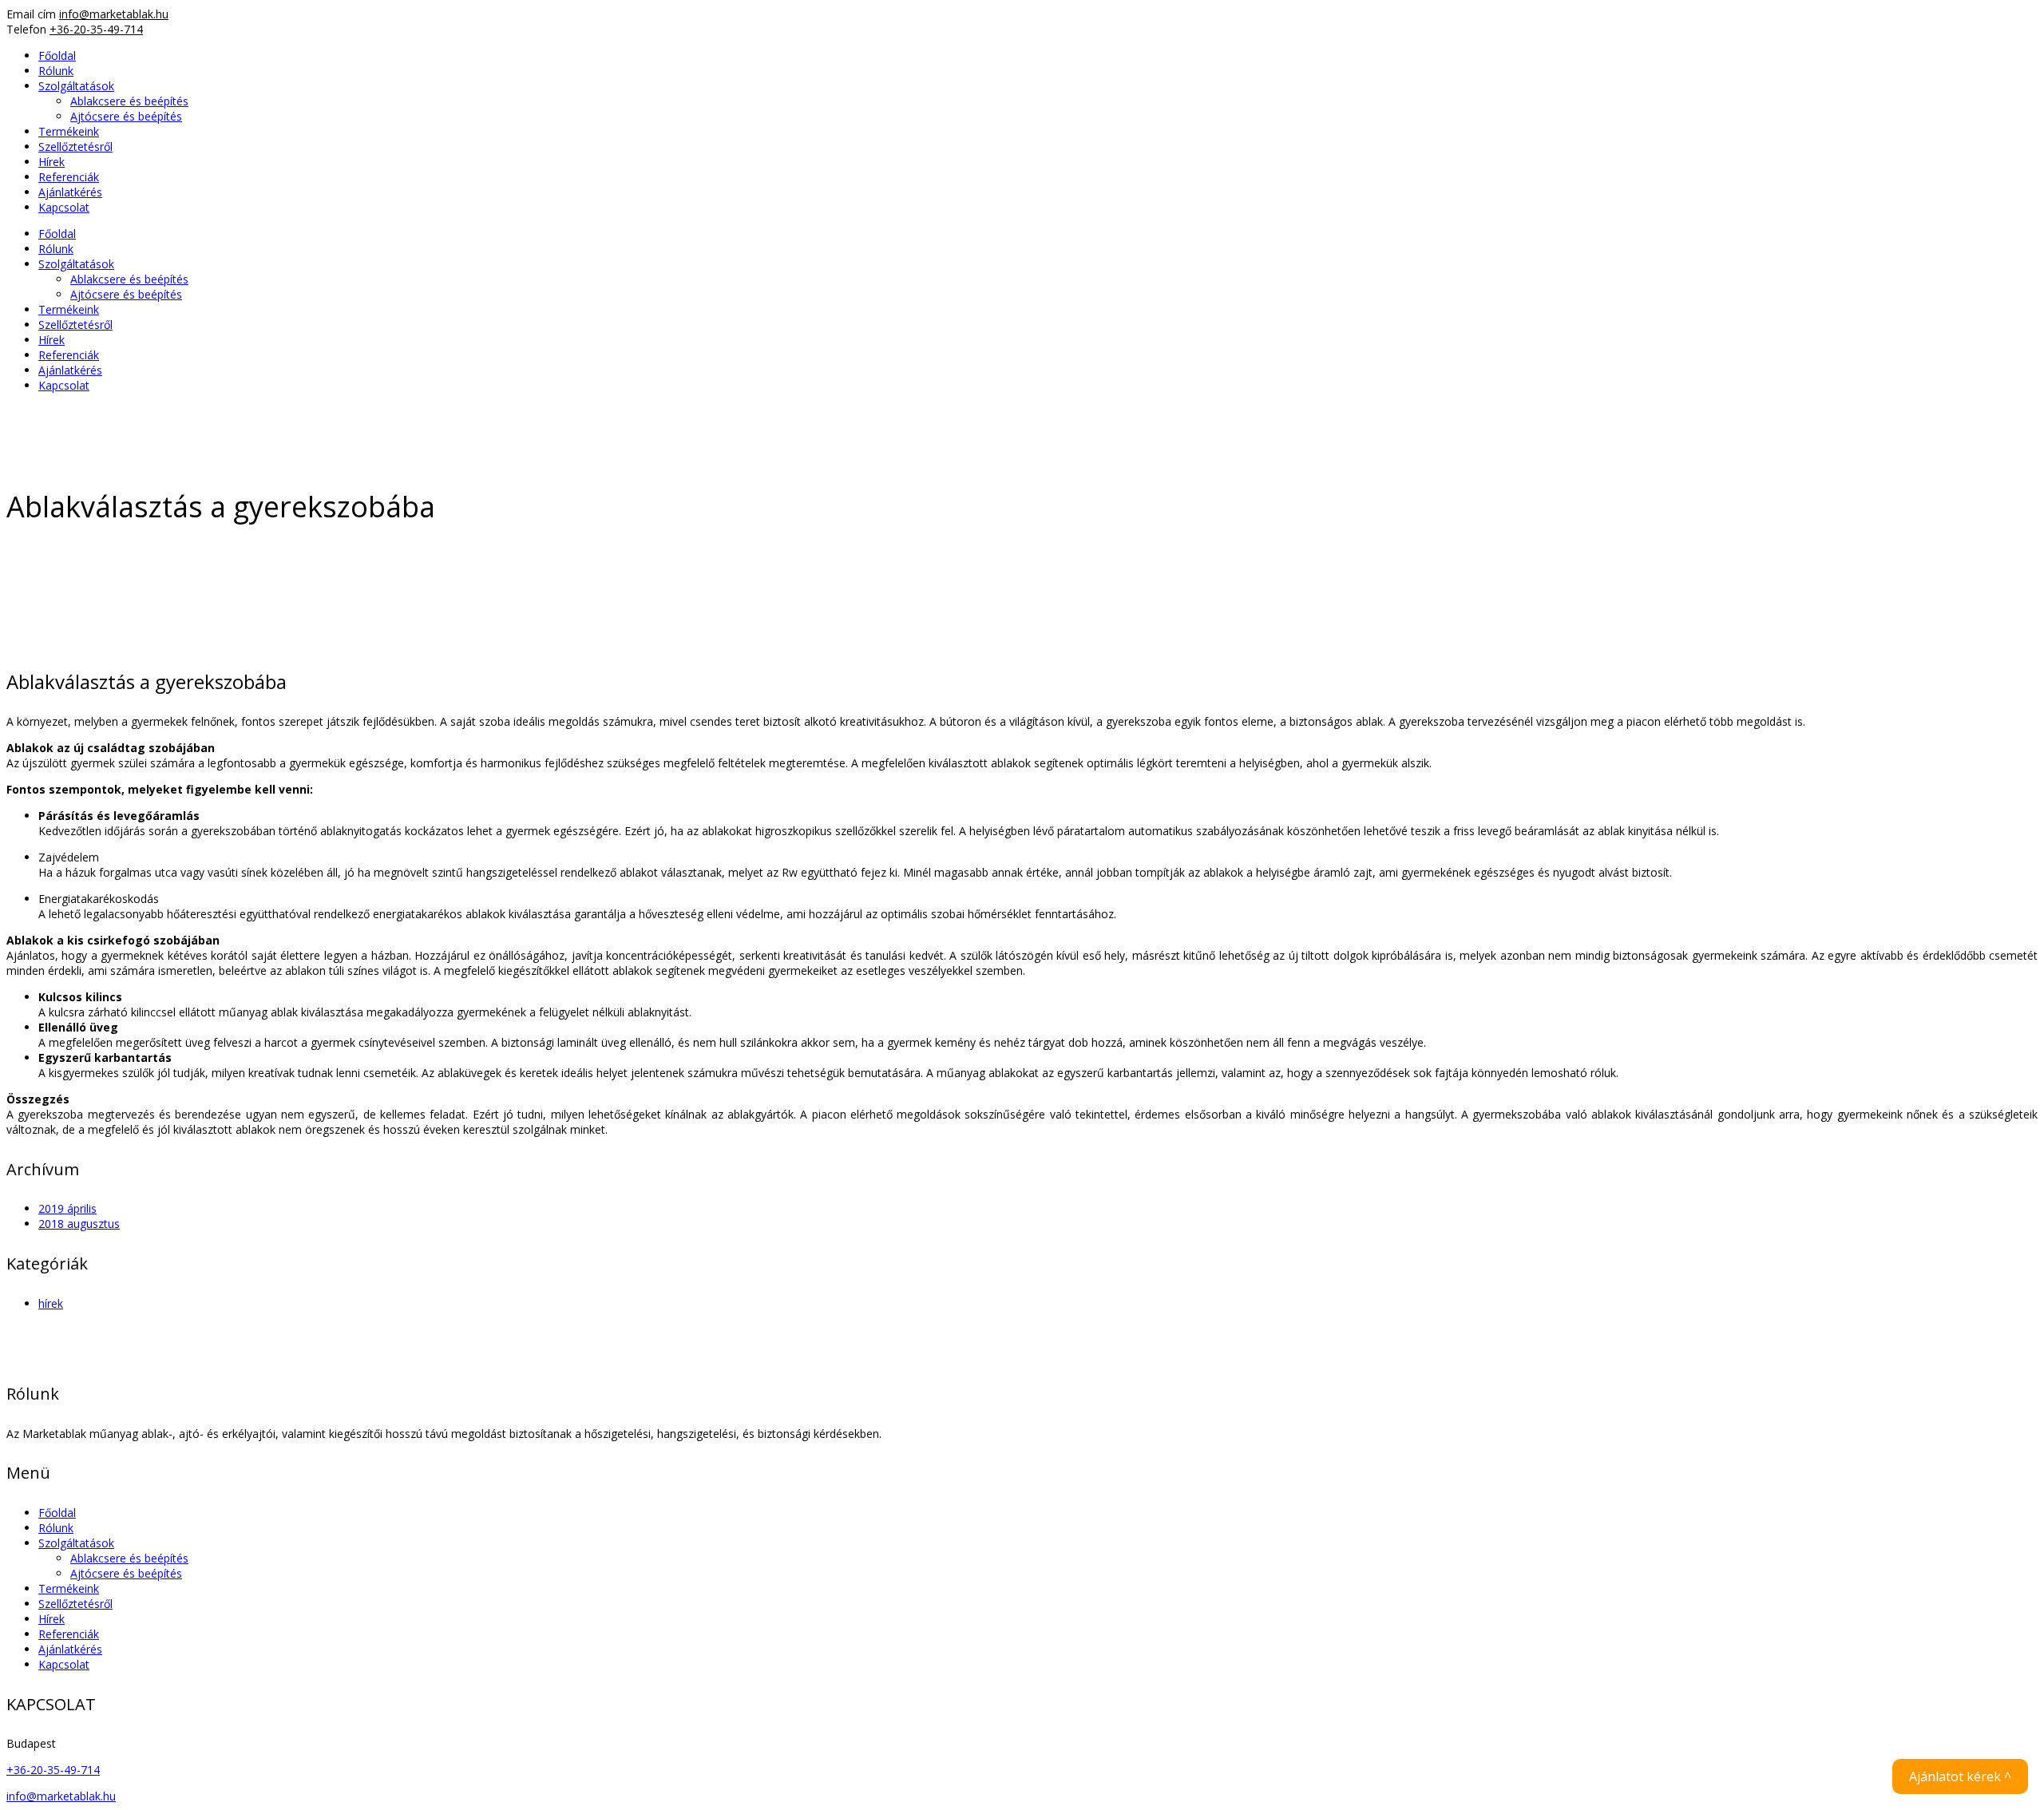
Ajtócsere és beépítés (126, 1573)
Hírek (51, 1619)
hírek (51, 1303)
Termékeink (69, 1588)
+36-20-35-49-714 (96, 29)
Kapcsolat (64, 1664)
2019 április (67, 1208)
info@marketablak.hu (114, 14)
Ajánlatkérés (70, 1649)
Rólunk (56, 1528)
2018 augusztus (79, 1224)
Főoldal (57, 1513)
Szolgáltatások (76, 1543)
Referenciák (69, 1634)
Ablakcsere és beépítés (129, 1558)
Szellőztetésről (75, 1604)
